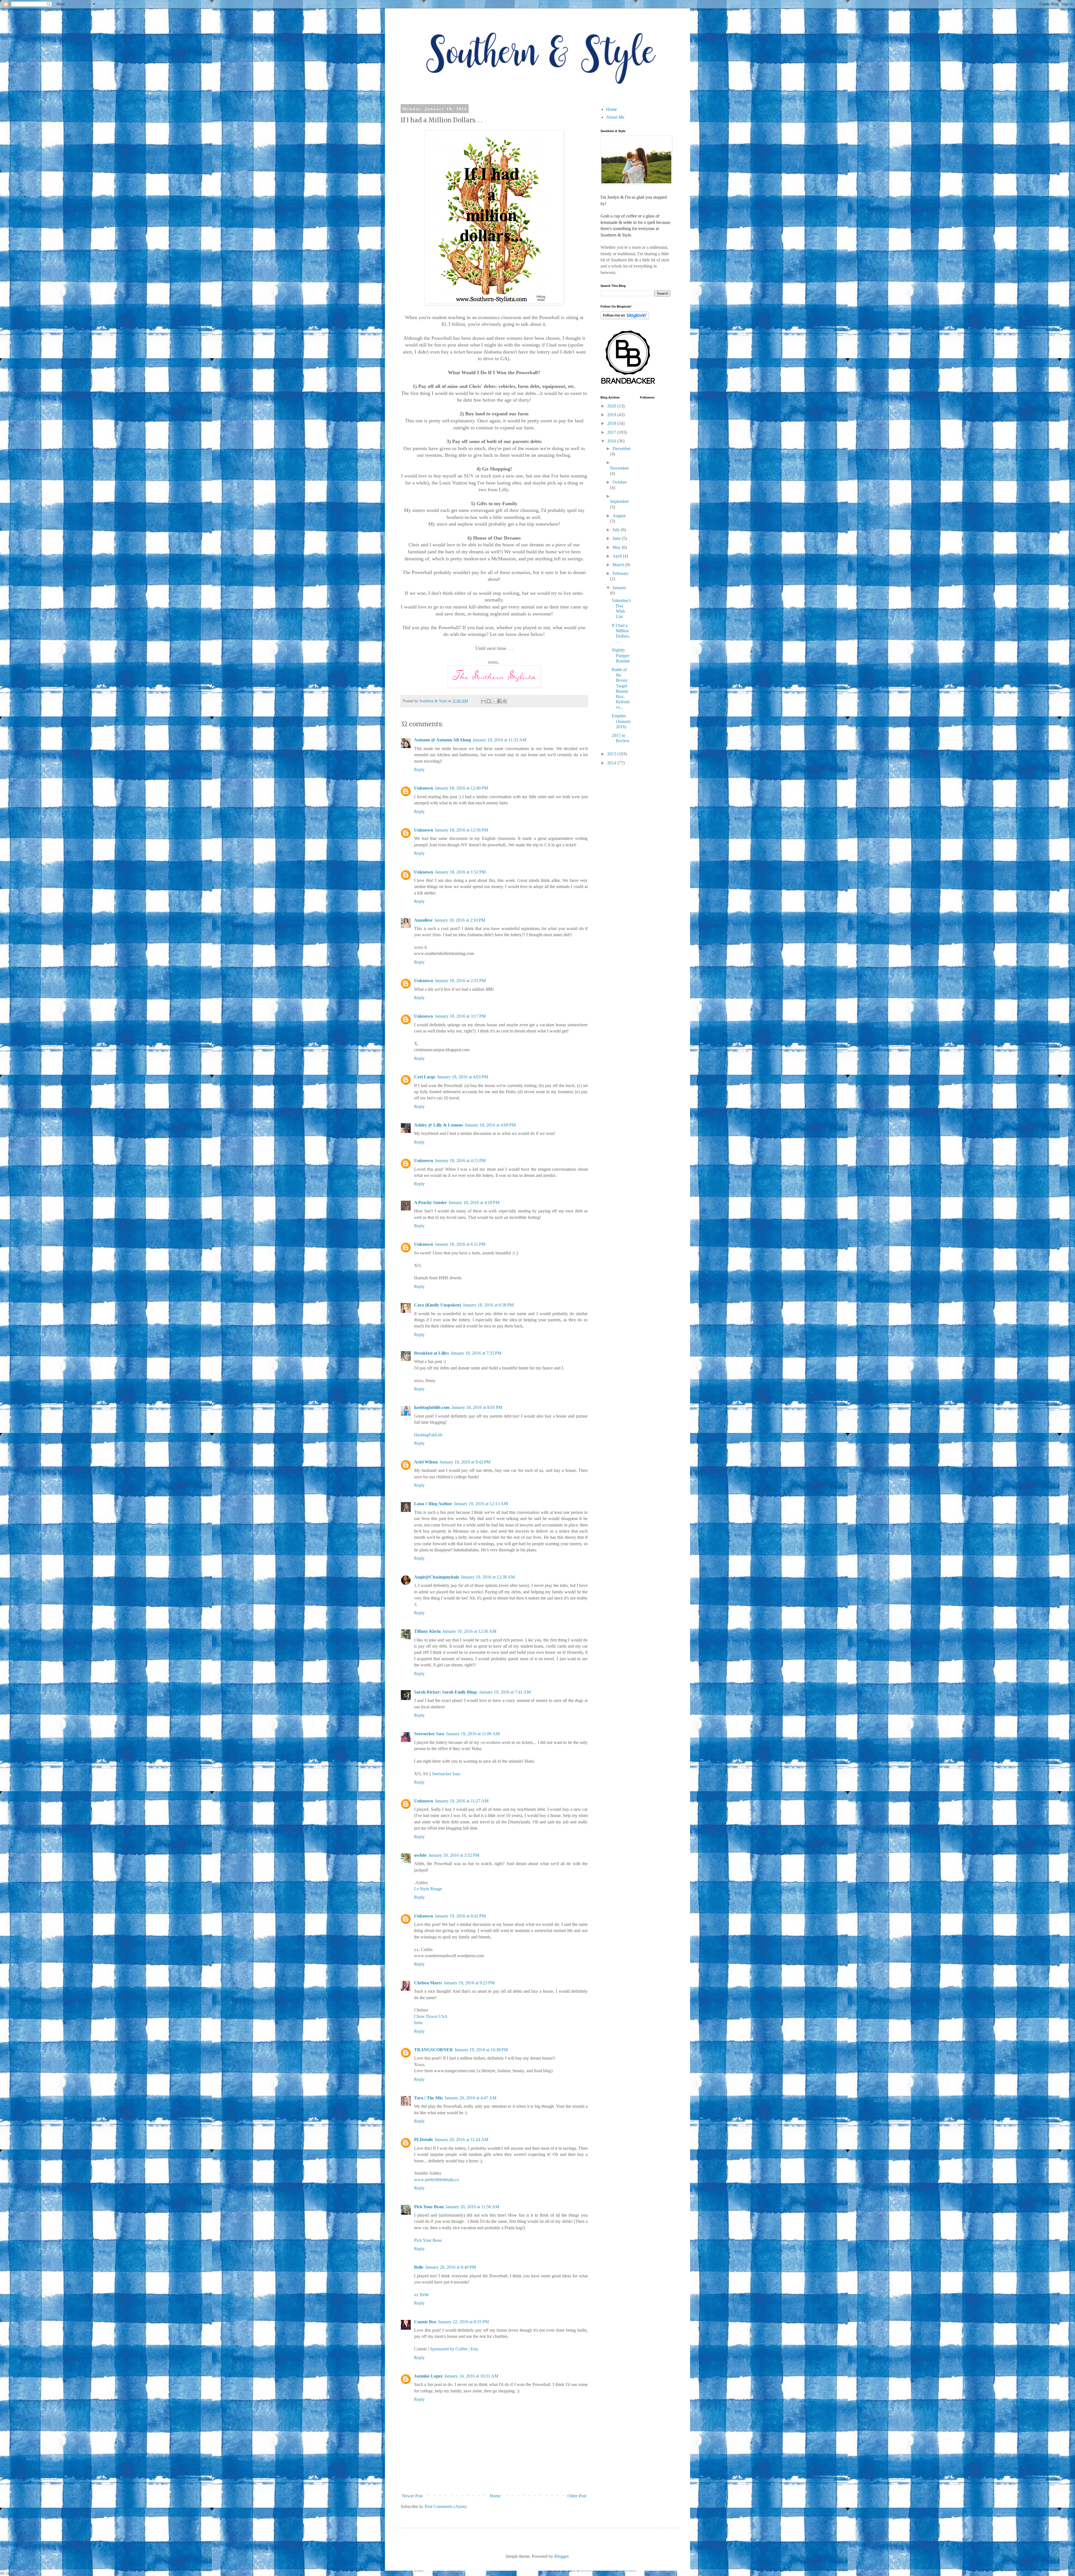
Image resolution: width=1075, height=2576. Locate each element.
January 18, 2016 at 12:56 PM (461, 830)
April (618, 556)
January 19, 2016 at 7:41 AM (505, 1692)
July (617, 530)
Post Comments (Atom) (446, 2506)
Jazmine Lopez (428, 2376)
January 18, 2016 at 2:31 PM (460, 981)
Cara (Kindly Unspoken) (438, 1305)
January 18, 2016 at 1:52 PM (460, 872)
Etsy (475, 2349)
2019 (612, 415)
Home (495, 2496)
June (617, 538)
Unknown (424, 788)
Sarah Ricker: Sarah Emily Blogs (446, 1692)
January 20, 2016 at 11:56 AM (472, 2207)
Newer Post (412, 2496)
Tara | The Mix (428, 2098)
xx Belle (421, 2295)
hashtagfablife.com (432, 1407)
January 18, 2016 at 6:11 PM (460, 1244)
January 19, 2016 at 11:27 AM (462, 1801)
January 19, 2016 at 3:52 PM (454, 1855)
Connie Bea (425, 2322)
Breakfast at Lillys (431, 1353)
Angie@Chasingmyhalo (437, 1577)
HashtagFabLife (428, 1435)
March (619, 565)
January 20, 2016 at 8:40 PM (450, 2267)
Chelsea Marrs (428, 1983)
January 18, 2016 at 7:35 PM (476, 1353)
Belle (419, 2267)
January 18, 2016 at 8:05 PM (477, 1407)
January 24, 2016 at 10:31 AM (471, 2376)
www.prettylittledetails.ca (436, 2180)
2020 (612, 406)
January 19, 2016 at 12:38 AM (488, 1577)
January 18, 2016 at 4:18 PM (474, 1202)
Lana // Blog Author (433, 1504)
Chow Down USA (431, 2016)
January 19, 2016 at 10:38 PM (481, 2050)
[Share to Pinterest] (505, 701)
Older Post (577, 2496)
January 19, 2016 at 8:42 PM (460, 1916)
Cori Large (425, 1077)
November (619, 468)
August (619, 516)
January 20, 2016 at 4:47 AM (470, 2098)
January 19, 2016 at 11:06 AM (473, 1734)
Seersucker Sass (429, 1734)
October (620, 482)
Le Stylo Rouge (428, 1889)
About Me (615, 117)
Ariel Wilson (426, 1462)
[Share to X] (494, 701)
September (619, 501)
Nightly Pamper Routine (621, 655)
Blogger (561, 2556)
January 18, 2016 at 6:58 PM (488, 1305)
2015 (612, 754)
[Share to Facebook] (499, 701)
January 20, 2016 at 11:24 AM (461, 2140)
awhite (420, 1855)
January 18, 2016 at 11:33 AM (499, 740)
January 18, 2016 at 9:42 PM (465, 1462)
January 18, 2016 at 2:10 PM (460, 920)
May (617, 547)
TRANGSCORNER (433, 2050)
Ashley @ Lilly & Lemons (439, 1125)
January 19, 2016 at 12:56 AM (469, 1631)
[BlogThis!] (489, 701)
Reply (419, 770)
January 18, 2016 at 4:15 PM (460, 1161)
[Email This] (483, 701)
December (622, 449)
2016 (612, 441)
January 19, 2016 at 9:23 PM (469, 1983)
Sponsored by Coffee (449, 2349)
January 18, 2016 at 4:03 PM (462, 1077)
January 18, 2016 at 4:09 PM (490, 1125)
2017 (612, 432)
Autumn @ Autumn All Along (442, 740)
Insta (418, 2023)
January (619, 588)
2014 (612, 763)
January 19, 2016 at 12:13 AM (481, 1504)
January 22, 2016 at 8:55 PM (463, 2322)
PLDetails (423, 2140)
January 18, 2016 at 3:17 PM (460, 1016)
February (621, 573)
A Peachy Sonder (430, 1202)
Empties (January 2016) (621, 721)
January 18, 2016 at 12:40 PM (461, 788)
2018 (612, 423)
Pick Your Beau (429, 2207)
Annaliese (423, 920)
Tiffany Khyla (427, 1631)
